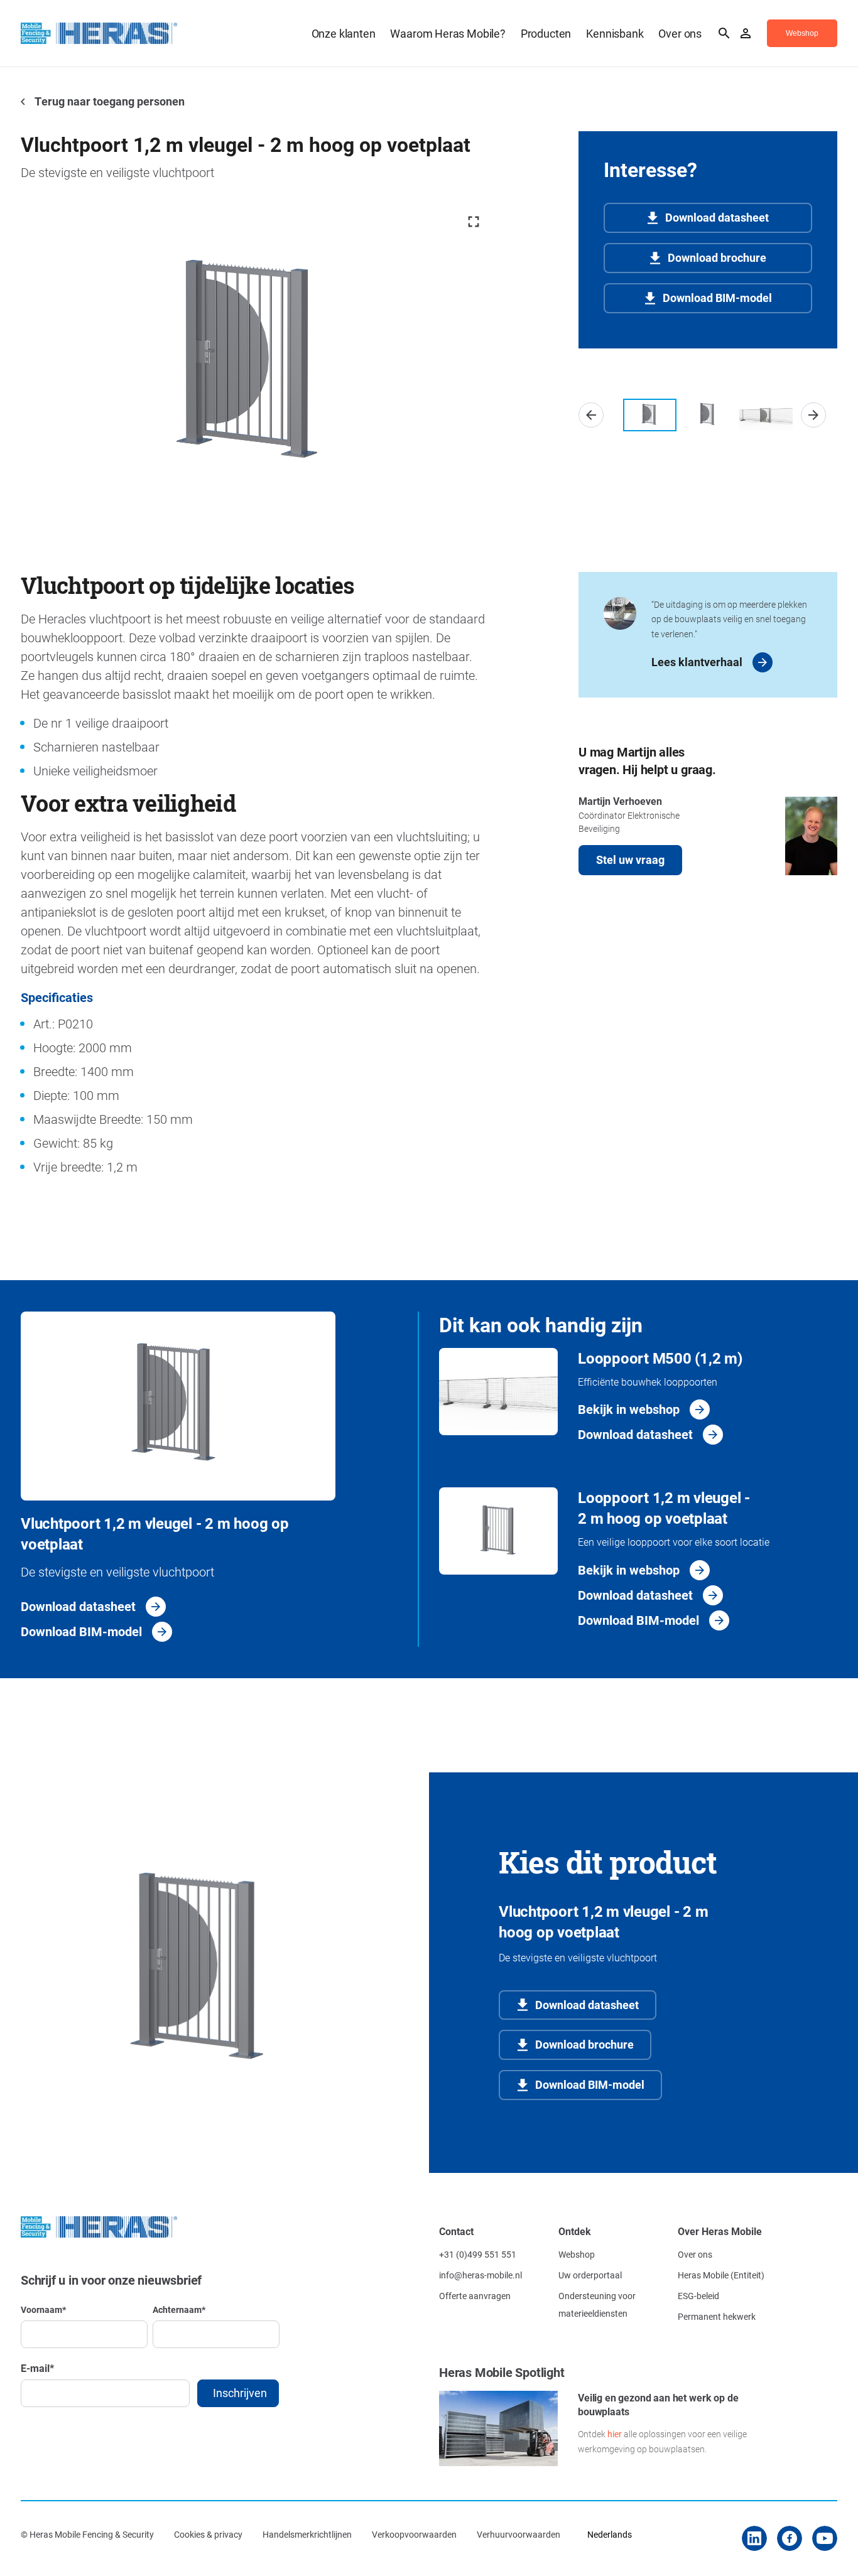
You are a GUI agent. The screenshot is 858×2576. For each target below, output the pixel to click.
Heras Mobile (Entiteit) (721, 2275)
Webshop (577, 2254)
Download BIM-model (717, 298)
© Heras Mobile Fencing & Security (87, 2534)
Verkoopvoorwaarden (414, 2534)
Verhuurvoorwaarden (519, 2534)
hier (615, 2434)
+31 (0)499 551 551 (478, 2254)
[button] (591, 415)
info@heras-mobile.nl (481, 2275)
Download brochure (717, 257)
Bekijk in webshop (629, 1409)
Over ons (680, 33)
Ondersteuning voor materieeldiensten (597, 2304)
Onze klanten (344, 33)
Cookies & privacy (208, 2534)
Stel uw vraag (630, 860)
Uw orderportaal (590, 2275)
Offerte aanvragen (475, 2296)
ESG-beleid (698, 2296)
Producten (546, 33)
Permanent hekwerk (717, 2316)
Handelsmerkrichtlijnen (307, 2534)
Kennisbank (615, 33)
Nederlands (610, 2534)
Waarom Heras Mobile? (448, 33)
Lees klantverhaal (697, 662)
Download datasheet (717, 217)
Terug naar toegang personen (109, 101)
